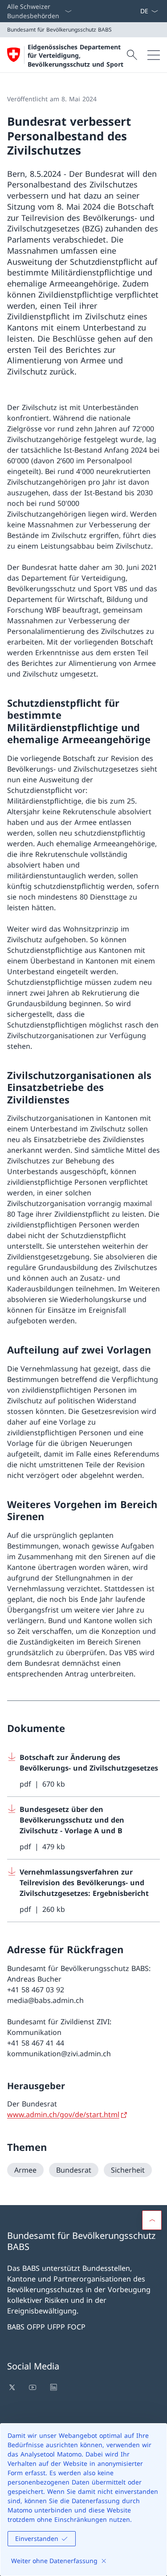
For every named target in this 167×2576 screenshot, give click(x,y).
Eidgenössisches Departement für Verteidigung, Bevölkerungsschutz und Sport (75, 56)
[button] (152, 2220)
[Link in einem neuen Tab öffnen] (13, 2387)
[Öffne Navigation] (154, 55)
